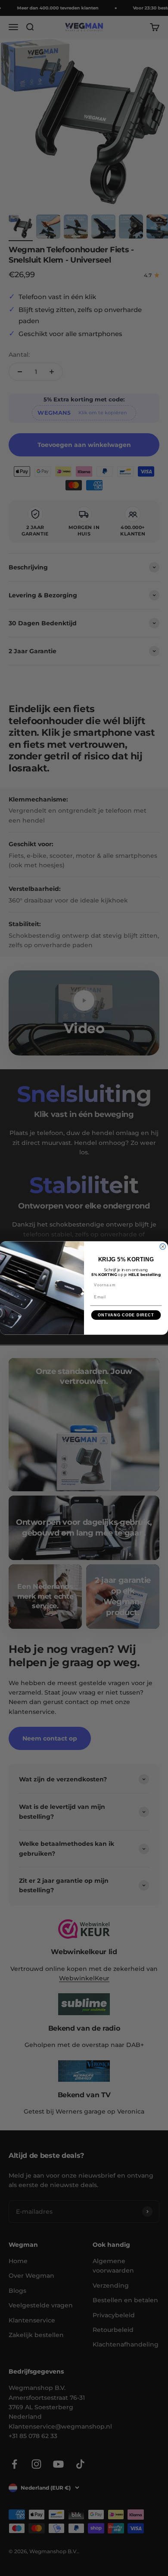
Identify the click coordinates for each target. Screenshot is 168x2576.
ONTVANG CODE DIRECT (126, 1315)
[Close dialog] (163, 1247)
